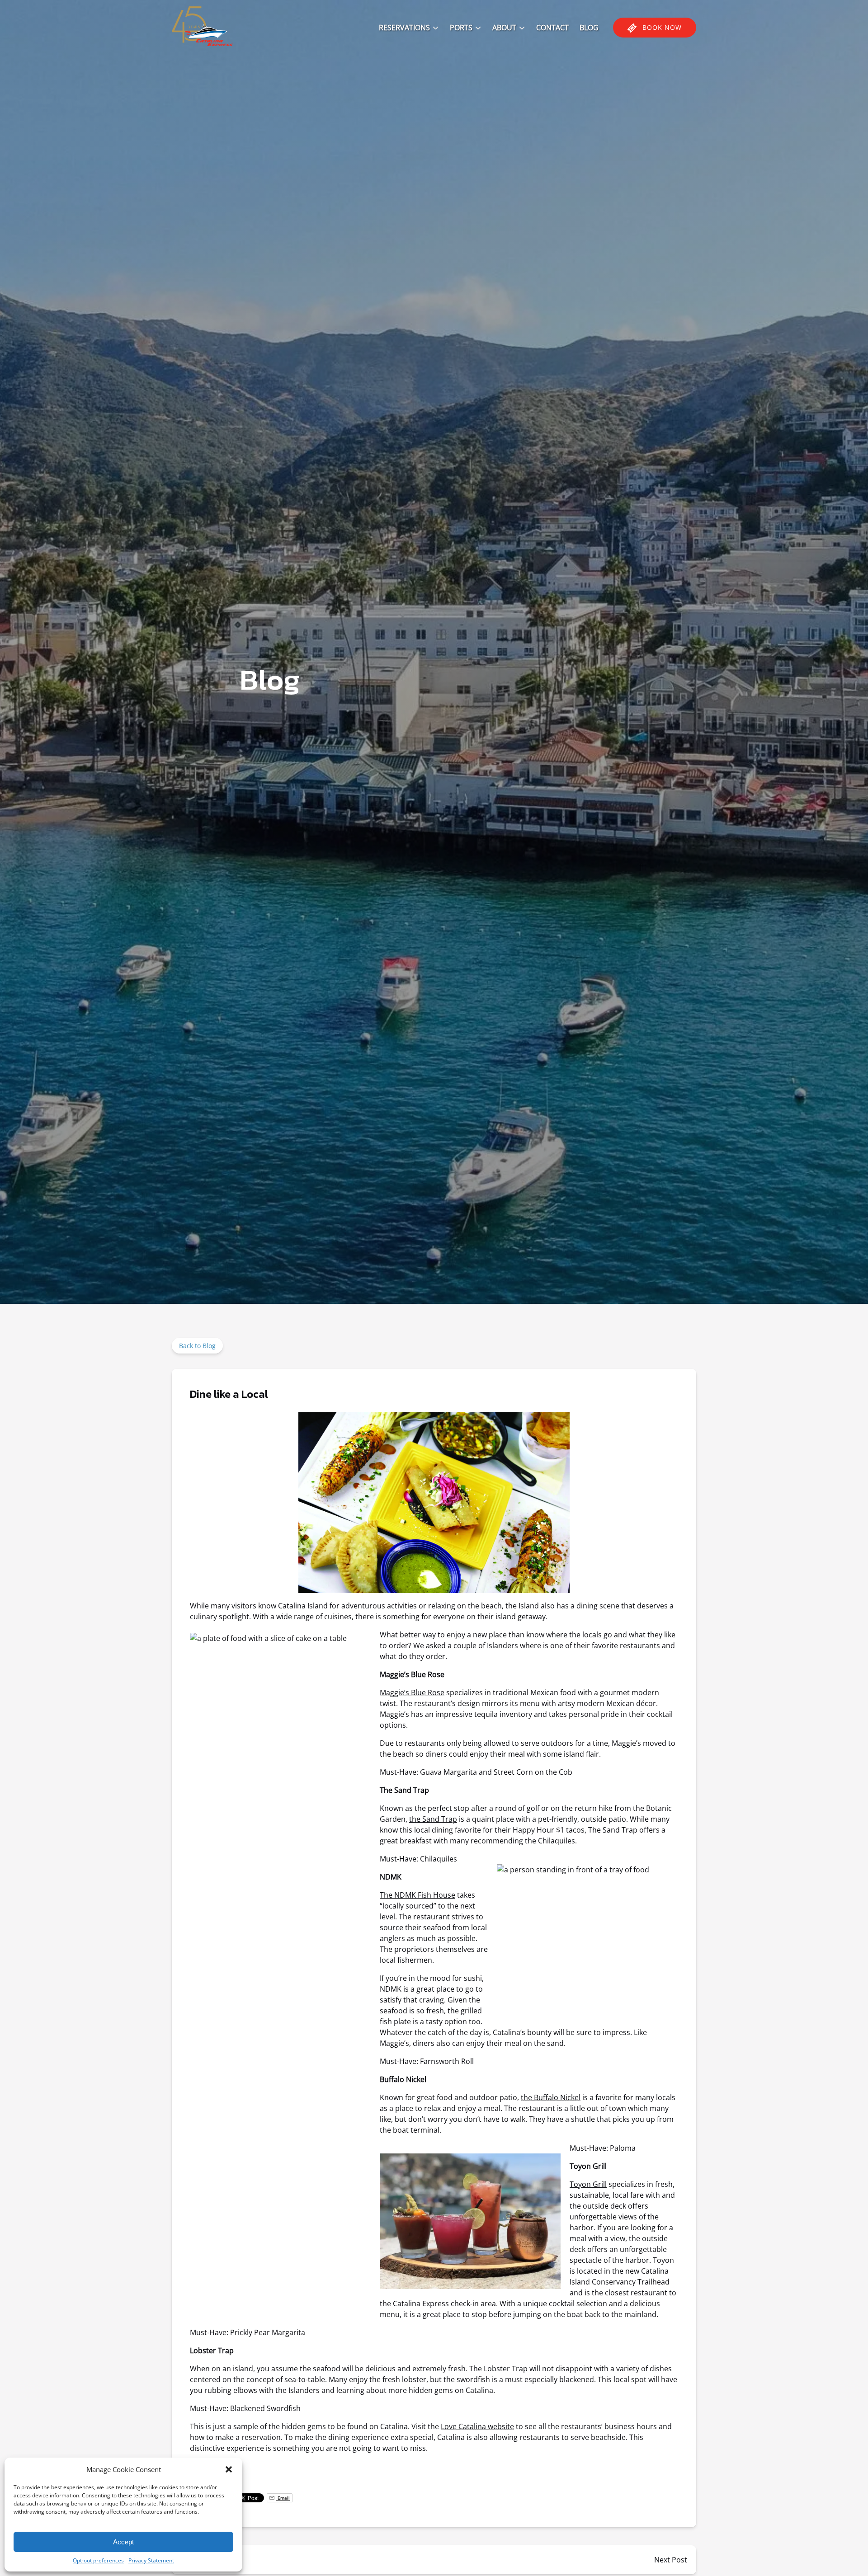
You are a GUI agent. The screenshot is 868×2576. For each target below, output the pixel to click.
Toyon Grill (588, 2184)
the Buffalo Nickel (551, 2097)
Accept (123, 2542)
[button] (229, 2469)
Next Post (671, 2560)
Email (283, 2498)
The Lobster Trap (498, 2369)
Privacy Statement (151, 2560)
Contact (552, 28)
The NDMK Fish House (417, 1895)
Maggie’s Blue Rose (412, 1692)
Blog (589, 28)
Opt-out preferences (98, 2560)
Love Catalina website (477, 2426)
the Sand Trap (433, 1819)
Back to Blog (197, 1346)
